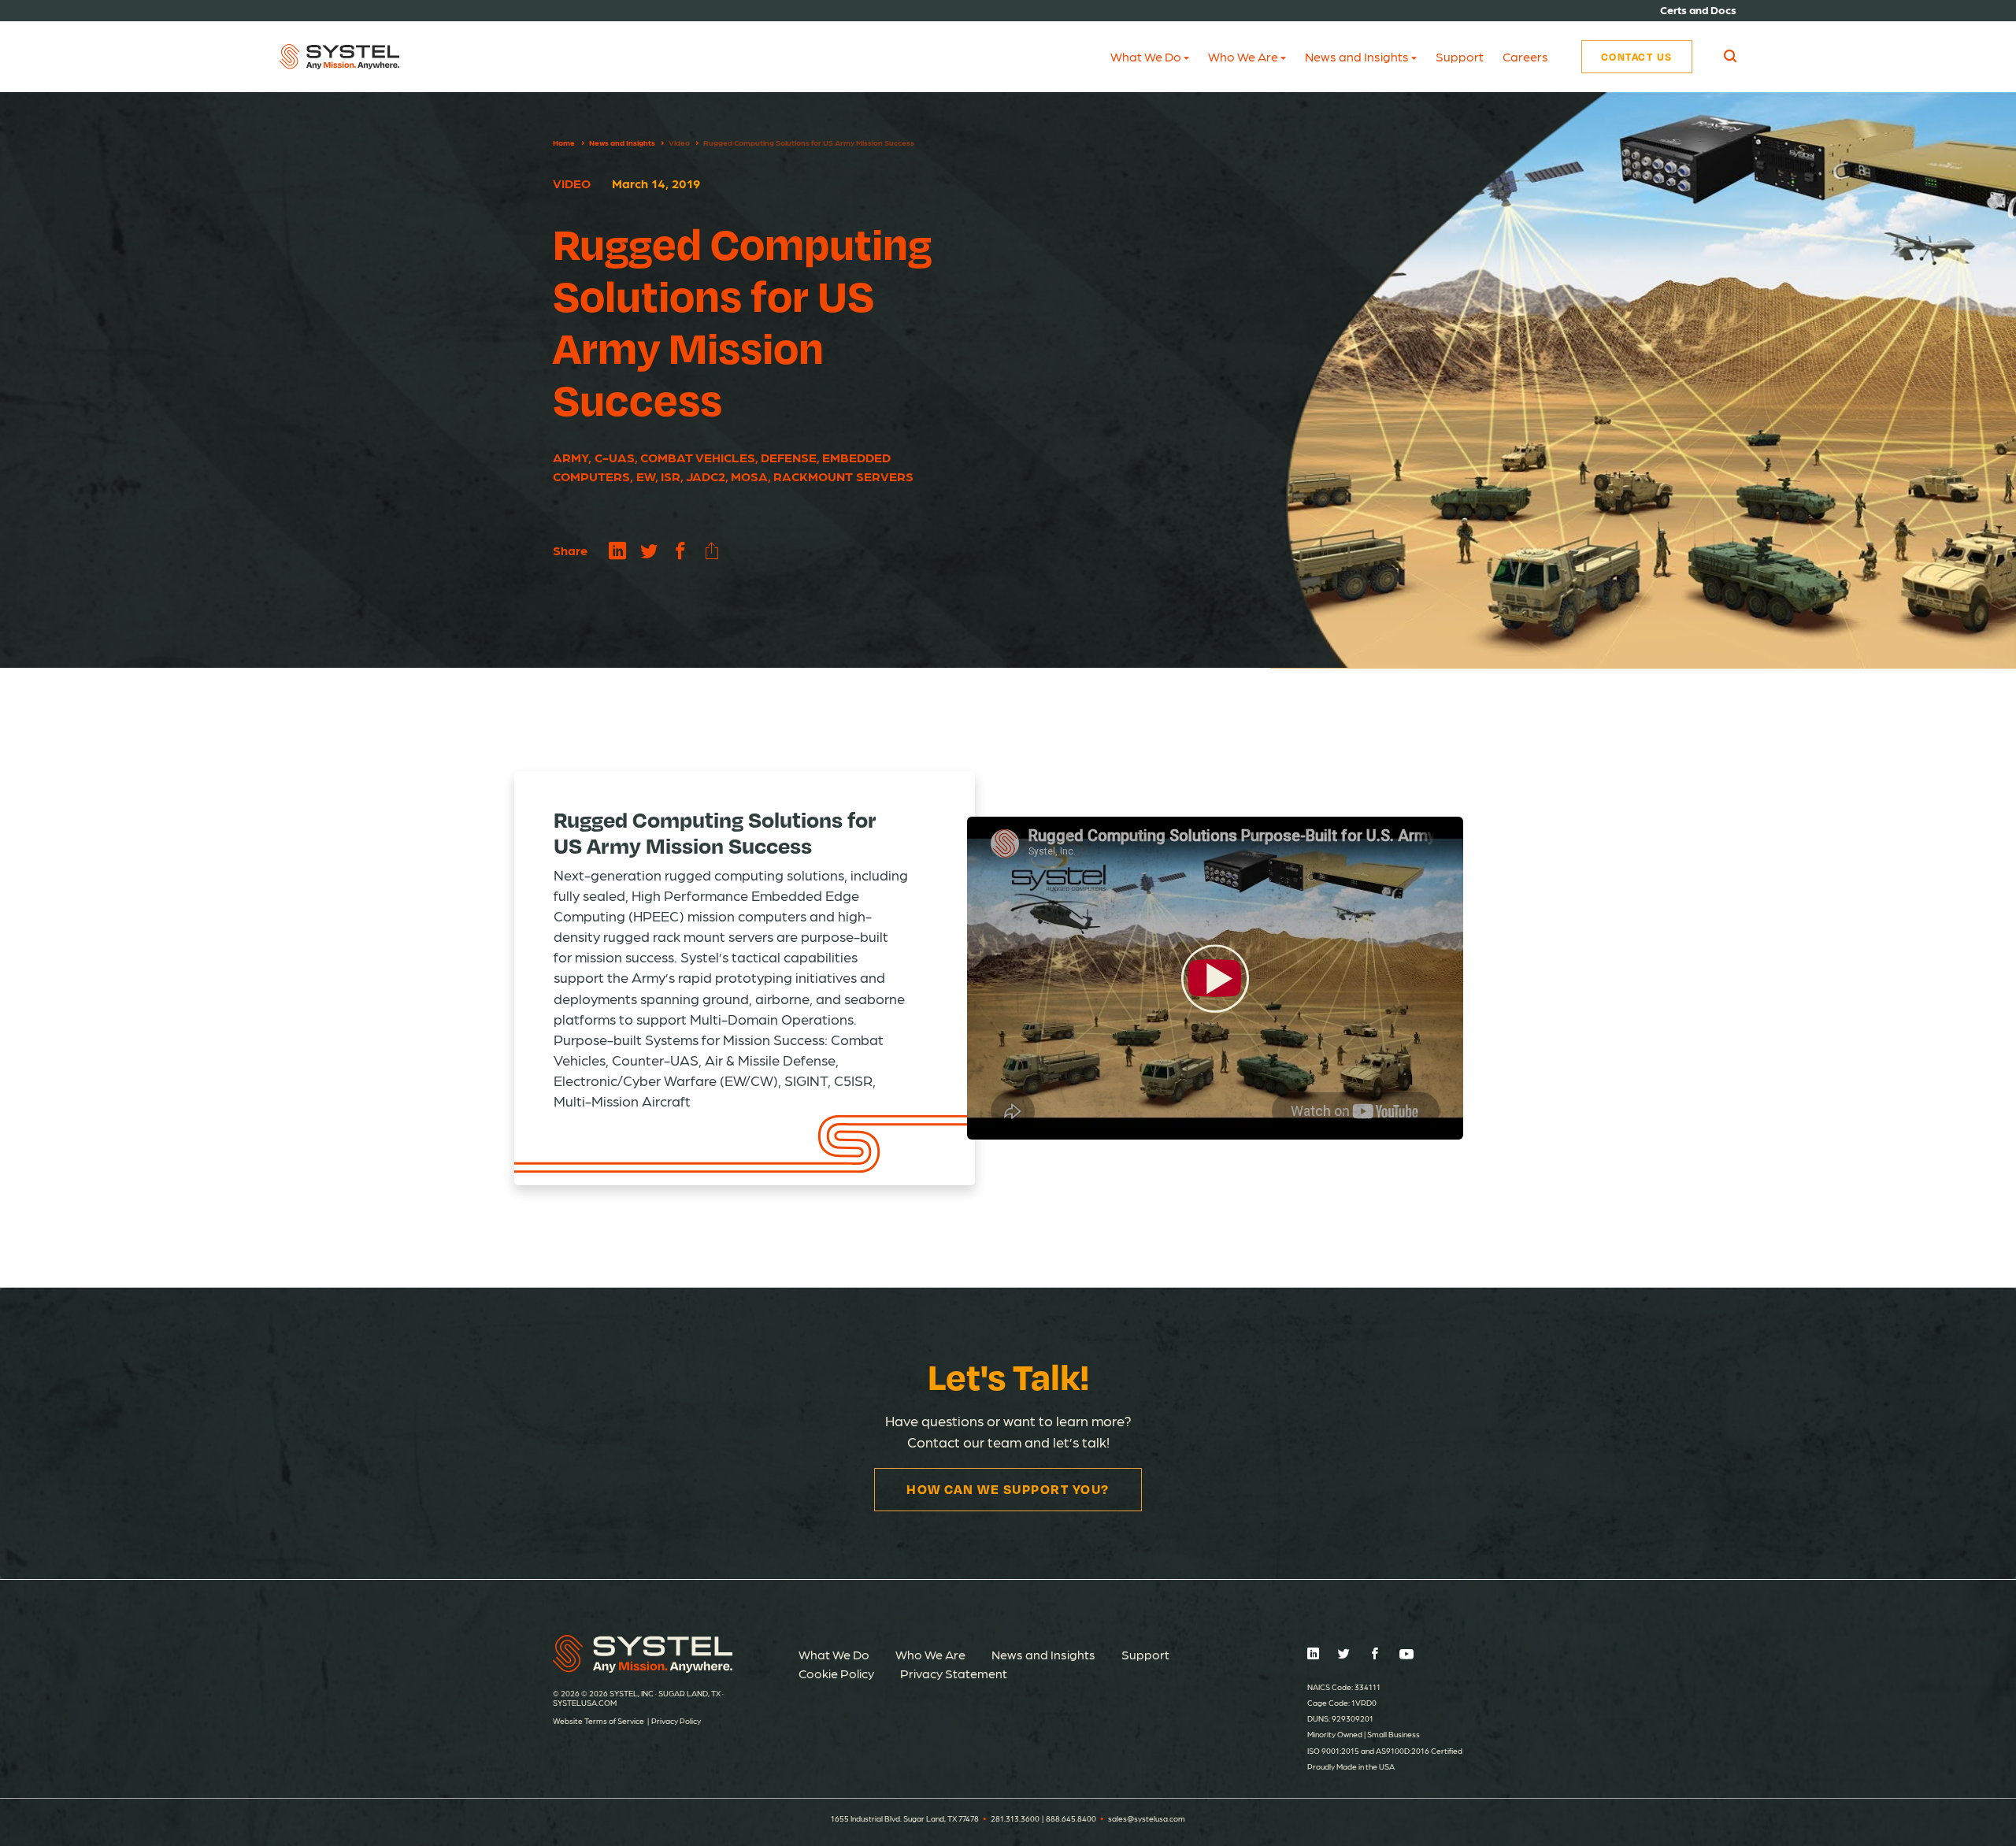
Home (564, 143)
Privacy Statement (954, 1673)
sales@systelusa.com (1147, 1818)
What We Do (1146, 56)
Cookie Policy (836, 1673)
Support (1460, 56)
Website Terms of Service (598, 1721)
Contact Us (1637, 57)
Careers (1525, 56)
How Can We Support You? (1008, 1489)
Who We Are (1243, 56)
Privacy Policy (676, 1721)
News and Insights (1357, 56)
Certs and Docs (1698, 9)
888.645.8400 (1071, 1818)
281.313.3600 (1015, 1818)
